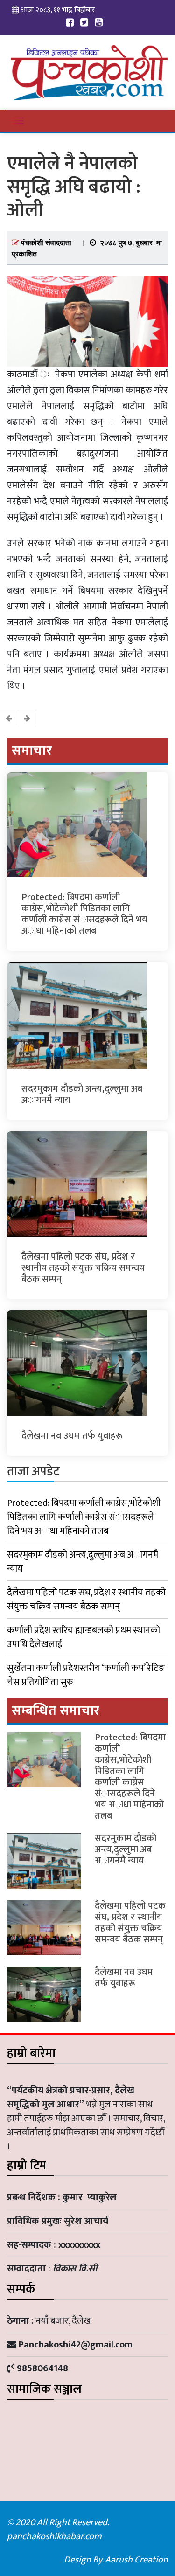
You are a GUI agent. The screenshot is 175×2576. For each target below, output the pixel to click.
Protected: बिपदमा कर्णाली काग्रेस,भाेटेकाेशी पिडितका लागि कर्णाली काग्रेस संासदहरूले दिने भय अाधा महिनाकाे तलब (84, 914)
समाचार (32, 751)
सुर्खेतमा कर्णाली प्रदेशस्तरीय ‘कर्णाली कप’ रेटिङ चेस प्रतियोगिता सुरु (86, 1675)
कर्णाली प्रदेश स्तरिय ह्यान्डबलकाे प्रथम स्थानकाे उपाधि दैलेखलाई (84, 1637)
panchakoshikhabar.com (54, 2536)
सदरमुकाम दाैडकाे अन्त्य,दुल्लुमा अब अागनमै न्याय (82, 1094)
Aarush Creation (136, 2560)
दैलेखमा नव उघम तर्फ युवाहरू (72, 1436)
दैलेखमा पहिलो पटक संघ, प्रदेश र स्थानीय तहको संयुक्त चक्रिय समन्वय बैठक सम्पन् (83, 1268)
